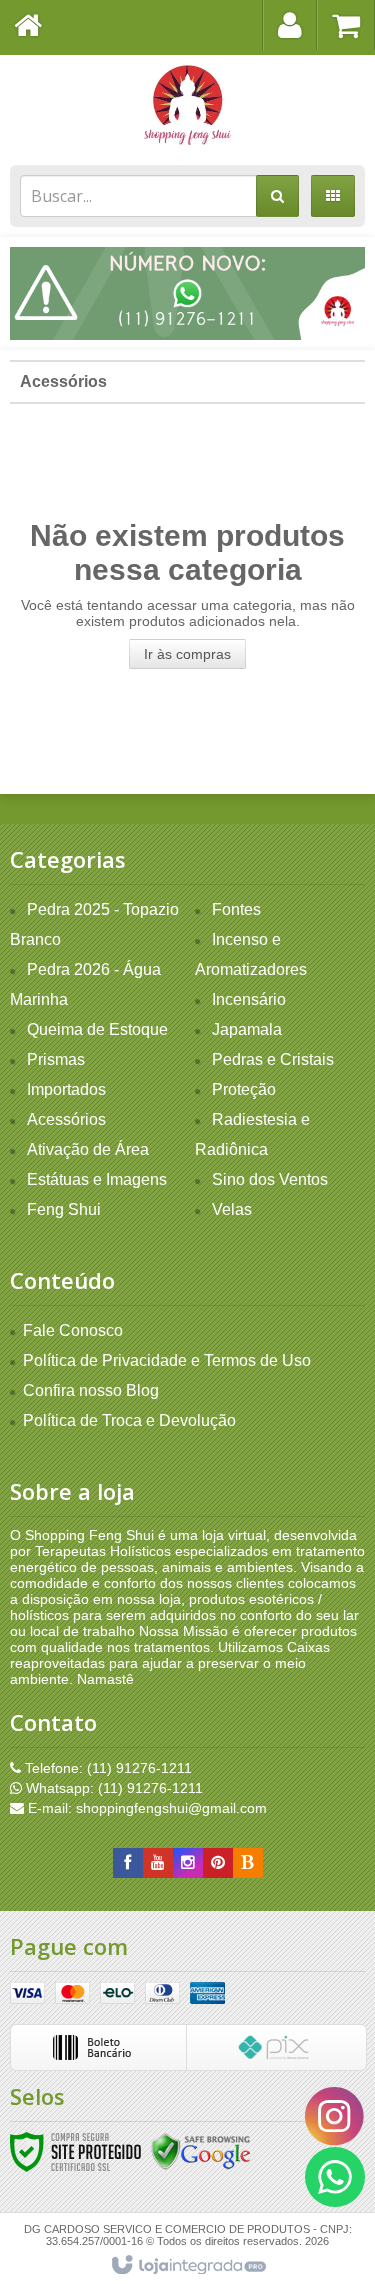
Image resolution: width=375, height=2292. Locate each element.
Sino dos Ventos (270, 1179)
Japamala (247, 1029)
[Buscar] (277, 196)
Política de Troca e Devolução (129, 1420)
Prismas (56, 1059)
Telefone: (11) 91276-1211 (106, 1768)
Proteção (244, 1089)
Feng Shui (64, 1209)
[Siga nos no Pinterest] (218, 1863)
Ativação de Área (88, 1149)
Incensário (249, 999)
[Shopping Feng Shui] (187, 105)
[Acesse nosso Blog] (248, 1863)
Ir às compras (187, 654)
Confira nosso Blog (91, 1390)
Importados (66, 1089)
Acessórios (63, 381)
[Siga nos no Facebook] (128, 1863)
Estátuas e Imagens (97, 1179)
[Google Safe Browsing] (201, 2151)
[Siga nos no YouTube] (158, 1863)
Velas (232, 1209)
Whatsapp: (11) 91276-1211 (112, 1788)
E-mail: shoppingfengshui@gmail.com (145, 1808)
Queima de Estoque (97, 1029)
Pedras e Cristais (273, 1059)
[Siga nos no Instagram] (188, 1863)
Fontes (236, 909)
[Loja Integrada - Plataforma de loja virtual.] (187, 2266)
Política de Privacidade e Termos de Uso (167, 1360)
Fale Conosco (73, 1330)
